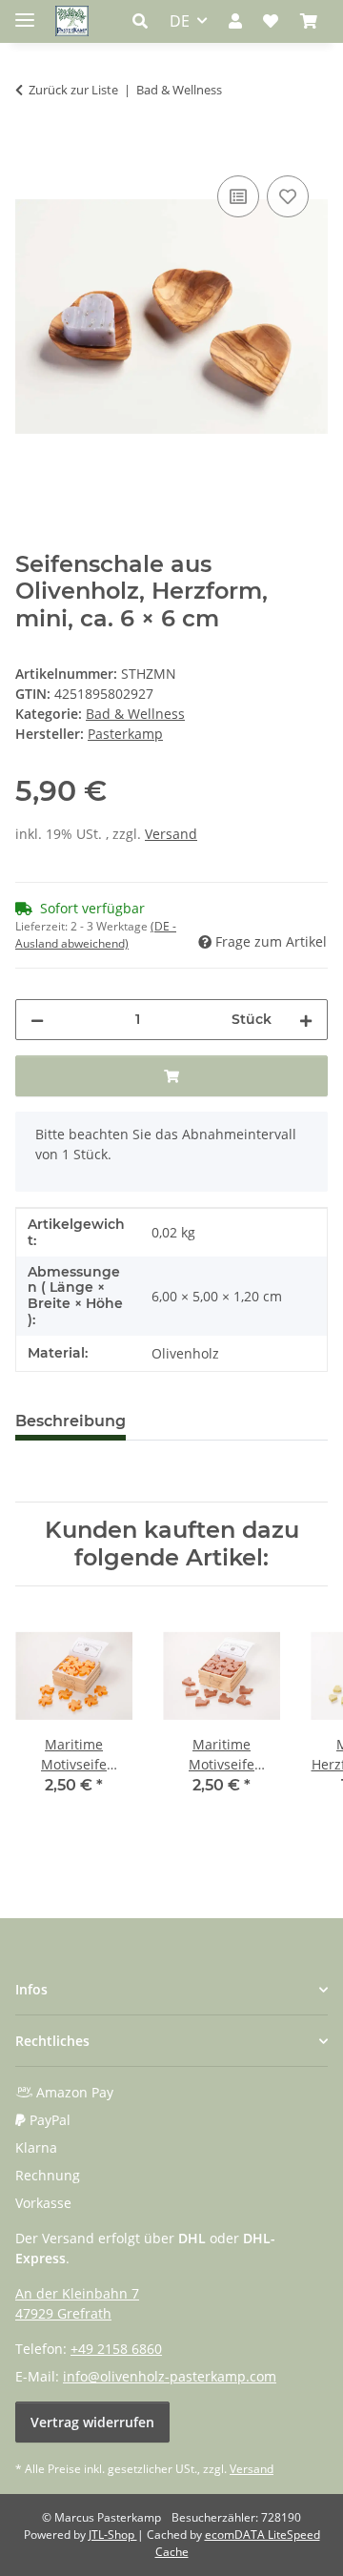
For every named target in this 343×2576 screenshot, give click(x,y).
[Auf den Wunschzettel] (288, 196)
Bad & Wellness (135, 714)
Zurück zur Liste (73, 90)
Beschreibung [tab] (71, 1421)
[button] (145, 21)
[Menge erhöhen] (306, 1020)
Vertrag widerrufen (92, 2422)
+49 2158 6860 (116, 2349)
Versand (171, 834)
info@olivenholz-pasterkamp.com (170, 2376)
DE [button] (180, 21)
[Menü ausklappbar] (25, 12)
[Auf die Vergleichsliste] (238, 196)
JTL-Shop (113, 2535)
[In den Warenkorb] (30, 150)
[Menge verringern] (37, 1020)
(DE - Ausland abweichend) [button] (96, 935)
